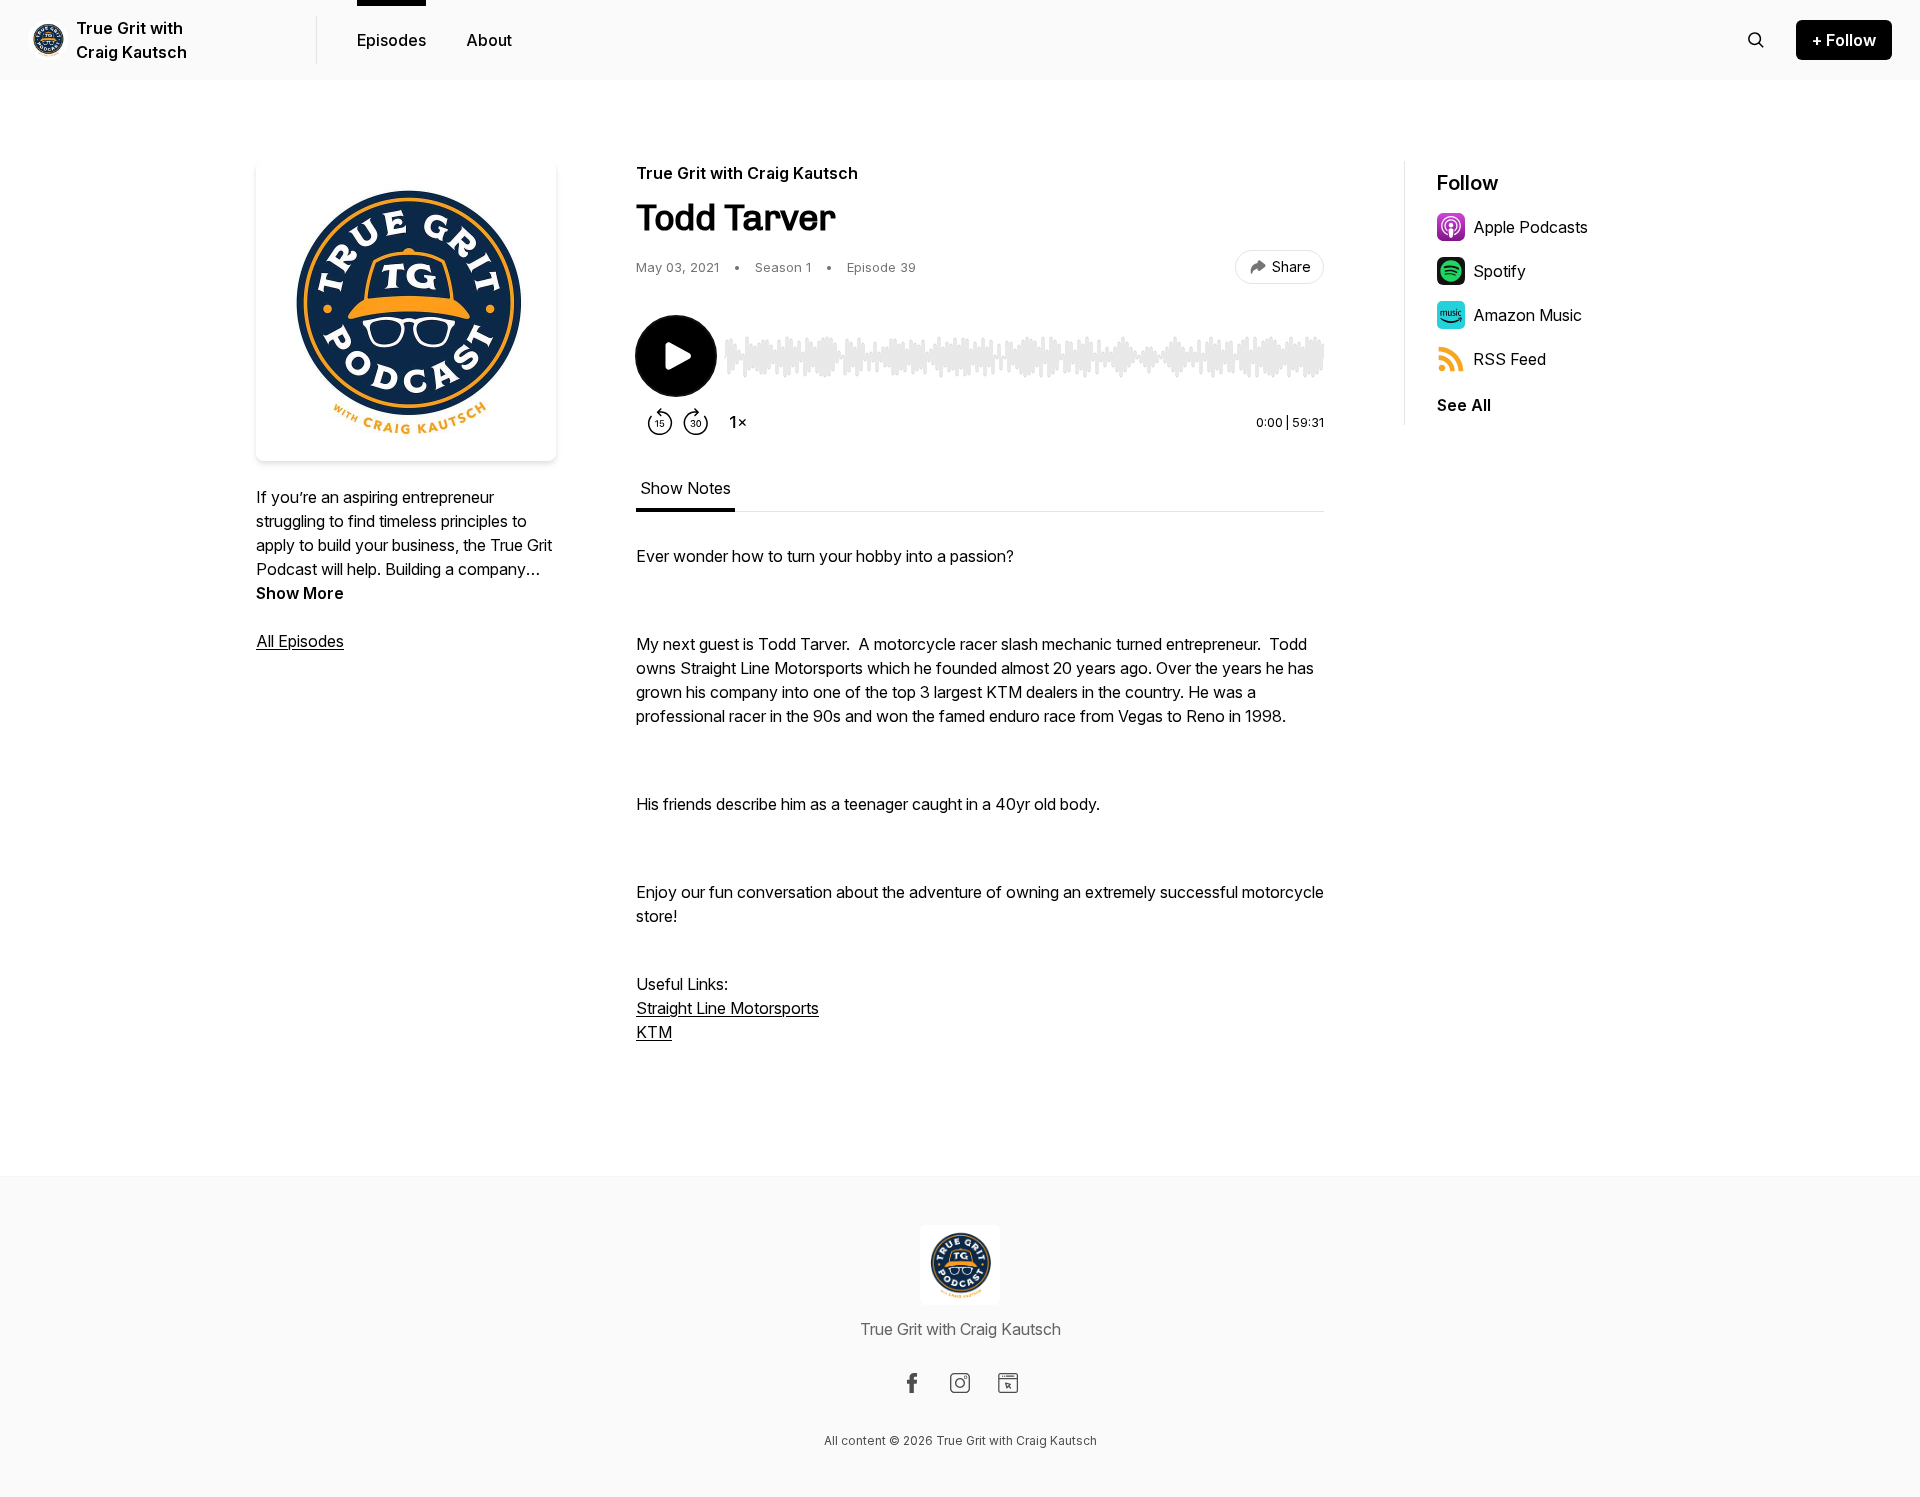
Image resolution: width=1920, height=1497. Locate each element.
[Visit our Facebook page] (912, 1383)
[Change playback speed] (738, 422)
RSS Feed (1509, 359)
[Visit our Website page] (1008, 1383)
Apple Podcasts (1530, 227)
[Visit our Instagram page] (960, 1383)
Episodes (391, 40)
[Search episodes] (1756, 40)
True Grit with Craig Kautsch (131, 40)
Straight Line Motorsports (727, 1008)
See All (1464, 405)
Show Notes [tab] (685, 488)
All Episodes (300, 641)
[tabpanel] (980, 804)
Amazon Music (1527, 315)
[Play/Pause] (676, 356)
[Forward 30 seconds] (696, 422)
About (489, 40)
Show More (300, 593)
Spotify (1499, 271)
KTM (654, 1032)
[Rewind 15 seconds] (660, 422)
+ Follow (1844, 40)
